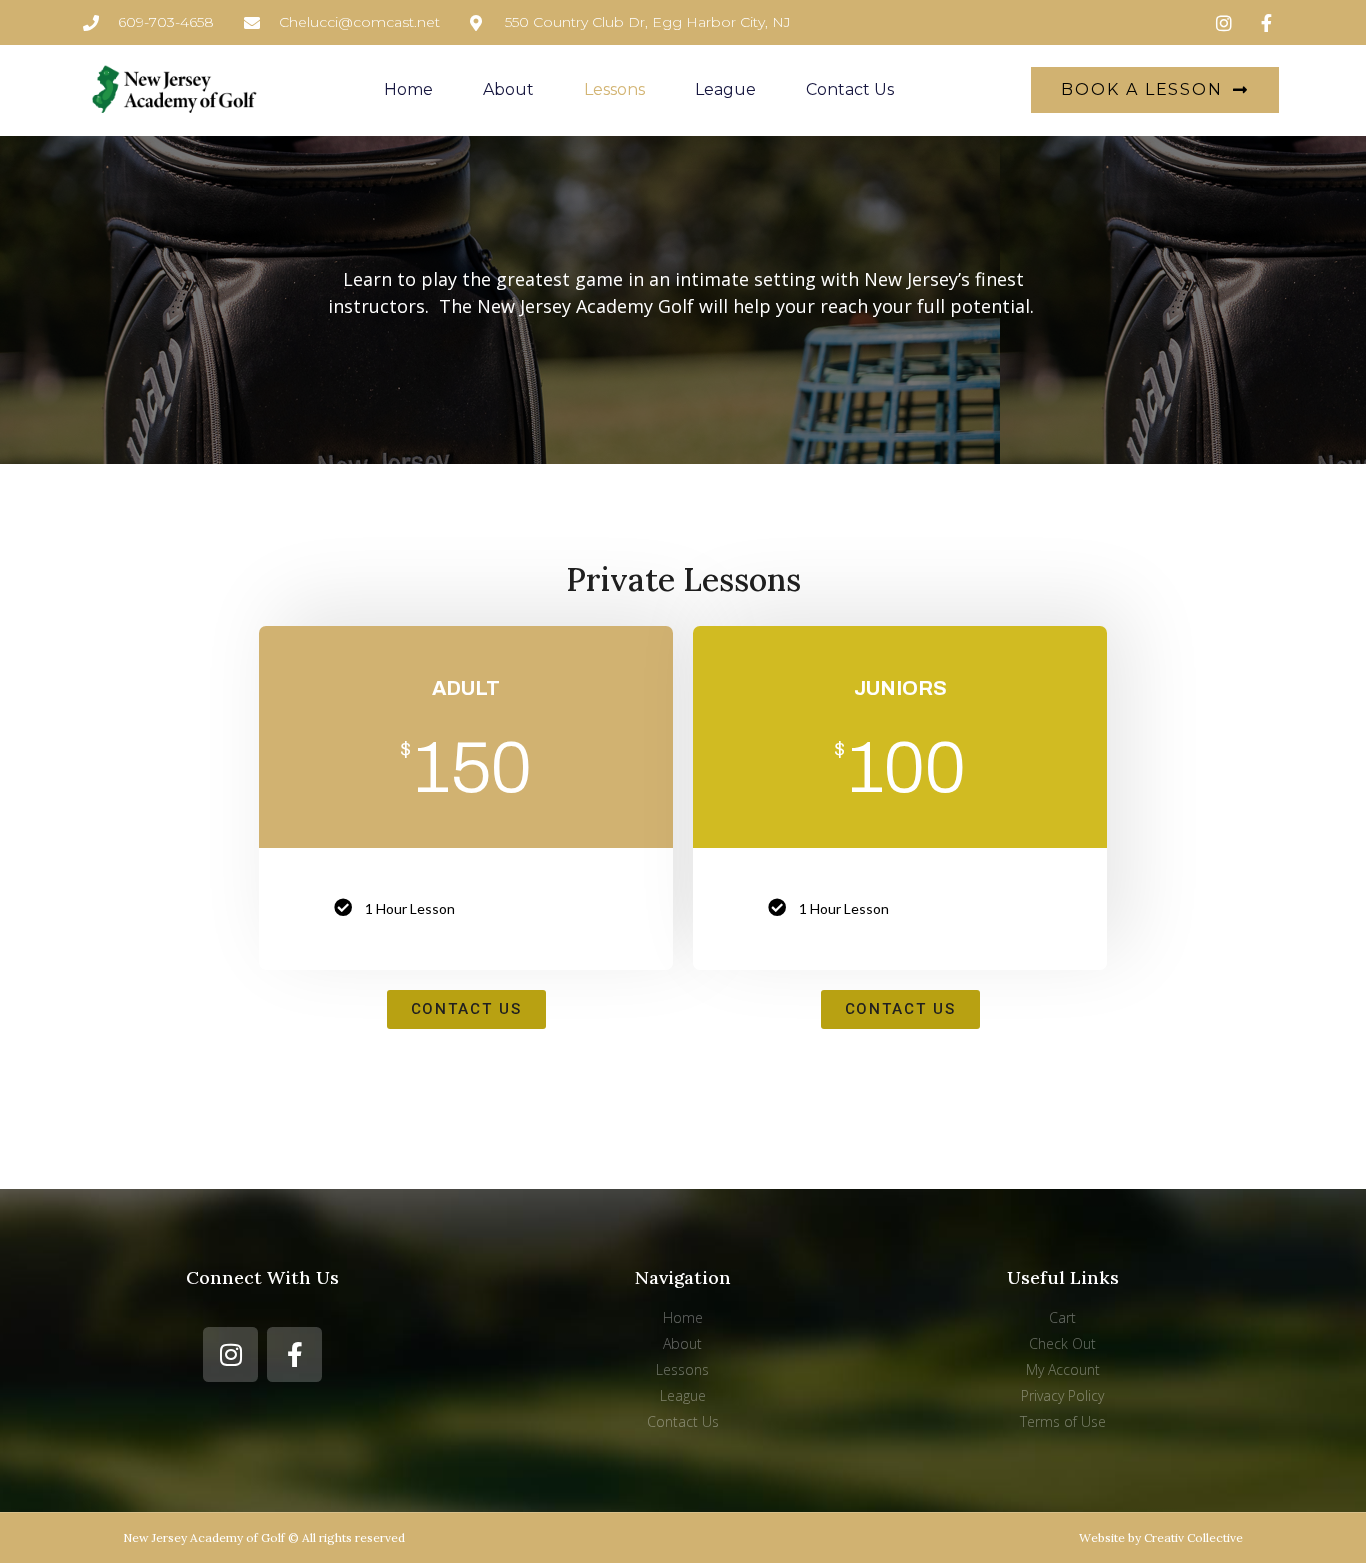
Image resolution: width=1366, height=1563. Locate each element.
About (508, 89)
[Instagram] (230, 1354)
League (725, 89)
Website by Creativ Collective (1161, 1537)
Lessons (614, 89)
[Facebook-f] (294, 1354)
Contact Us (850, 89)
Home (408, 89)
